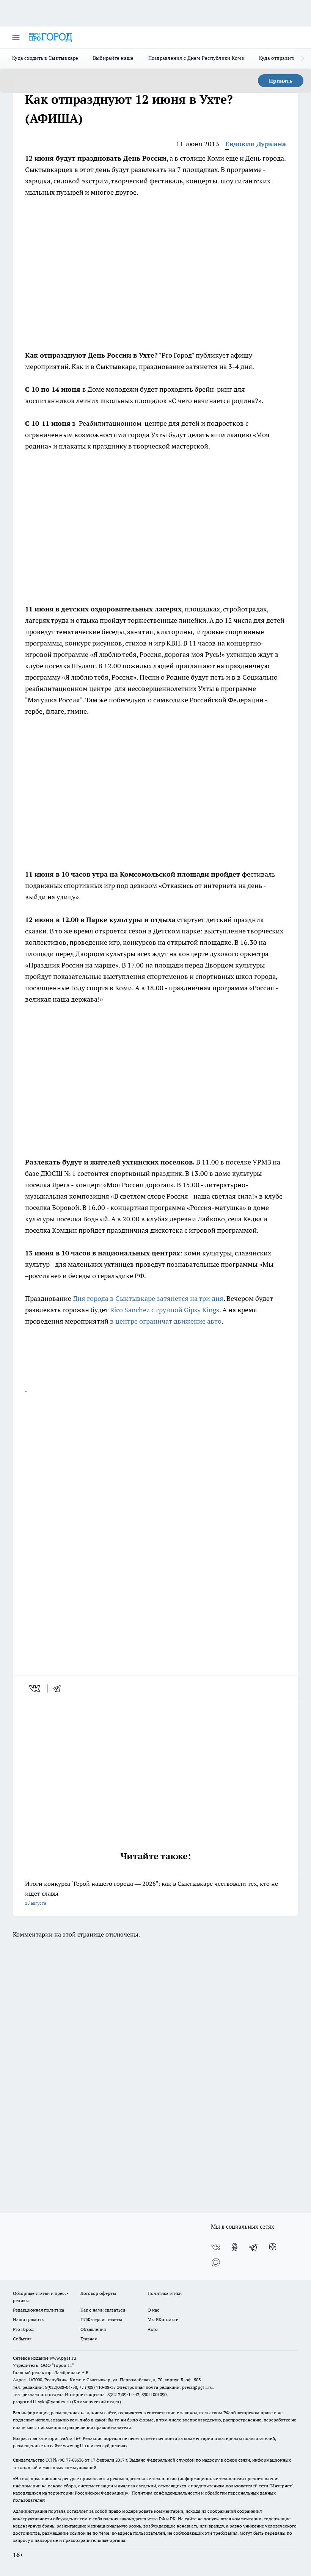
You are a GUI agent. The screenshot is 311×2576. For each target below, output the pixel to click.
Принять (281, 81)
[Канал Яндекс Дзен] (273, 2247)
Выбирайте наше (113, 58)
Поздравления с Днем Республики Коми (196, 58)
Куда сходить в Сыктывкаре (45, 58)
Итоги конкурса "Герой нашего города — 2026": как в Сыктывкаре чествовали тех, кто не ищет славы (152, 1893)
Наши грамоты (29, 2319)
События (22, 2339)
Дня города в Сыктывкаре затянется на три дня (148, 1298)
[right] (302, 59)
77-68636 (75, 2460)
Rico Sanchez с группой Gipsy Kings (165, 1310)
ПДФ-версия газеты (101, 2319)
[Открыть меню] (16, 38)
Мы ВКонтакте (163, 2319)
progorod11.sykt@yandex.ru (42, 2402)
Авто (153, 2329)
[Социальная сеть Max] (216, 2262)
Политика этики (165, 2293)
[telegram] (59, 1688)
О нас (153, 2310)
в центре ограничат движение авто (166, 1321)
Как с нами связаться (103, 2310)
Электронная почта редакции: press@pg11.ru (165, 2387)
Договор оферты (98, 2293)
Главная (89, 2339)
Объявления (93, 2329)
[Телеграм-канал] (254, 2247)
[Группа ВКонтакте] (216, 2247)
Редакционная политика (38, 2310)
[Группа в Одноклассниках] (235, 2247)
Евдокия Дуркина (256, 144)
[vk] (35, 1688)
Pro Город (23, 2329)
